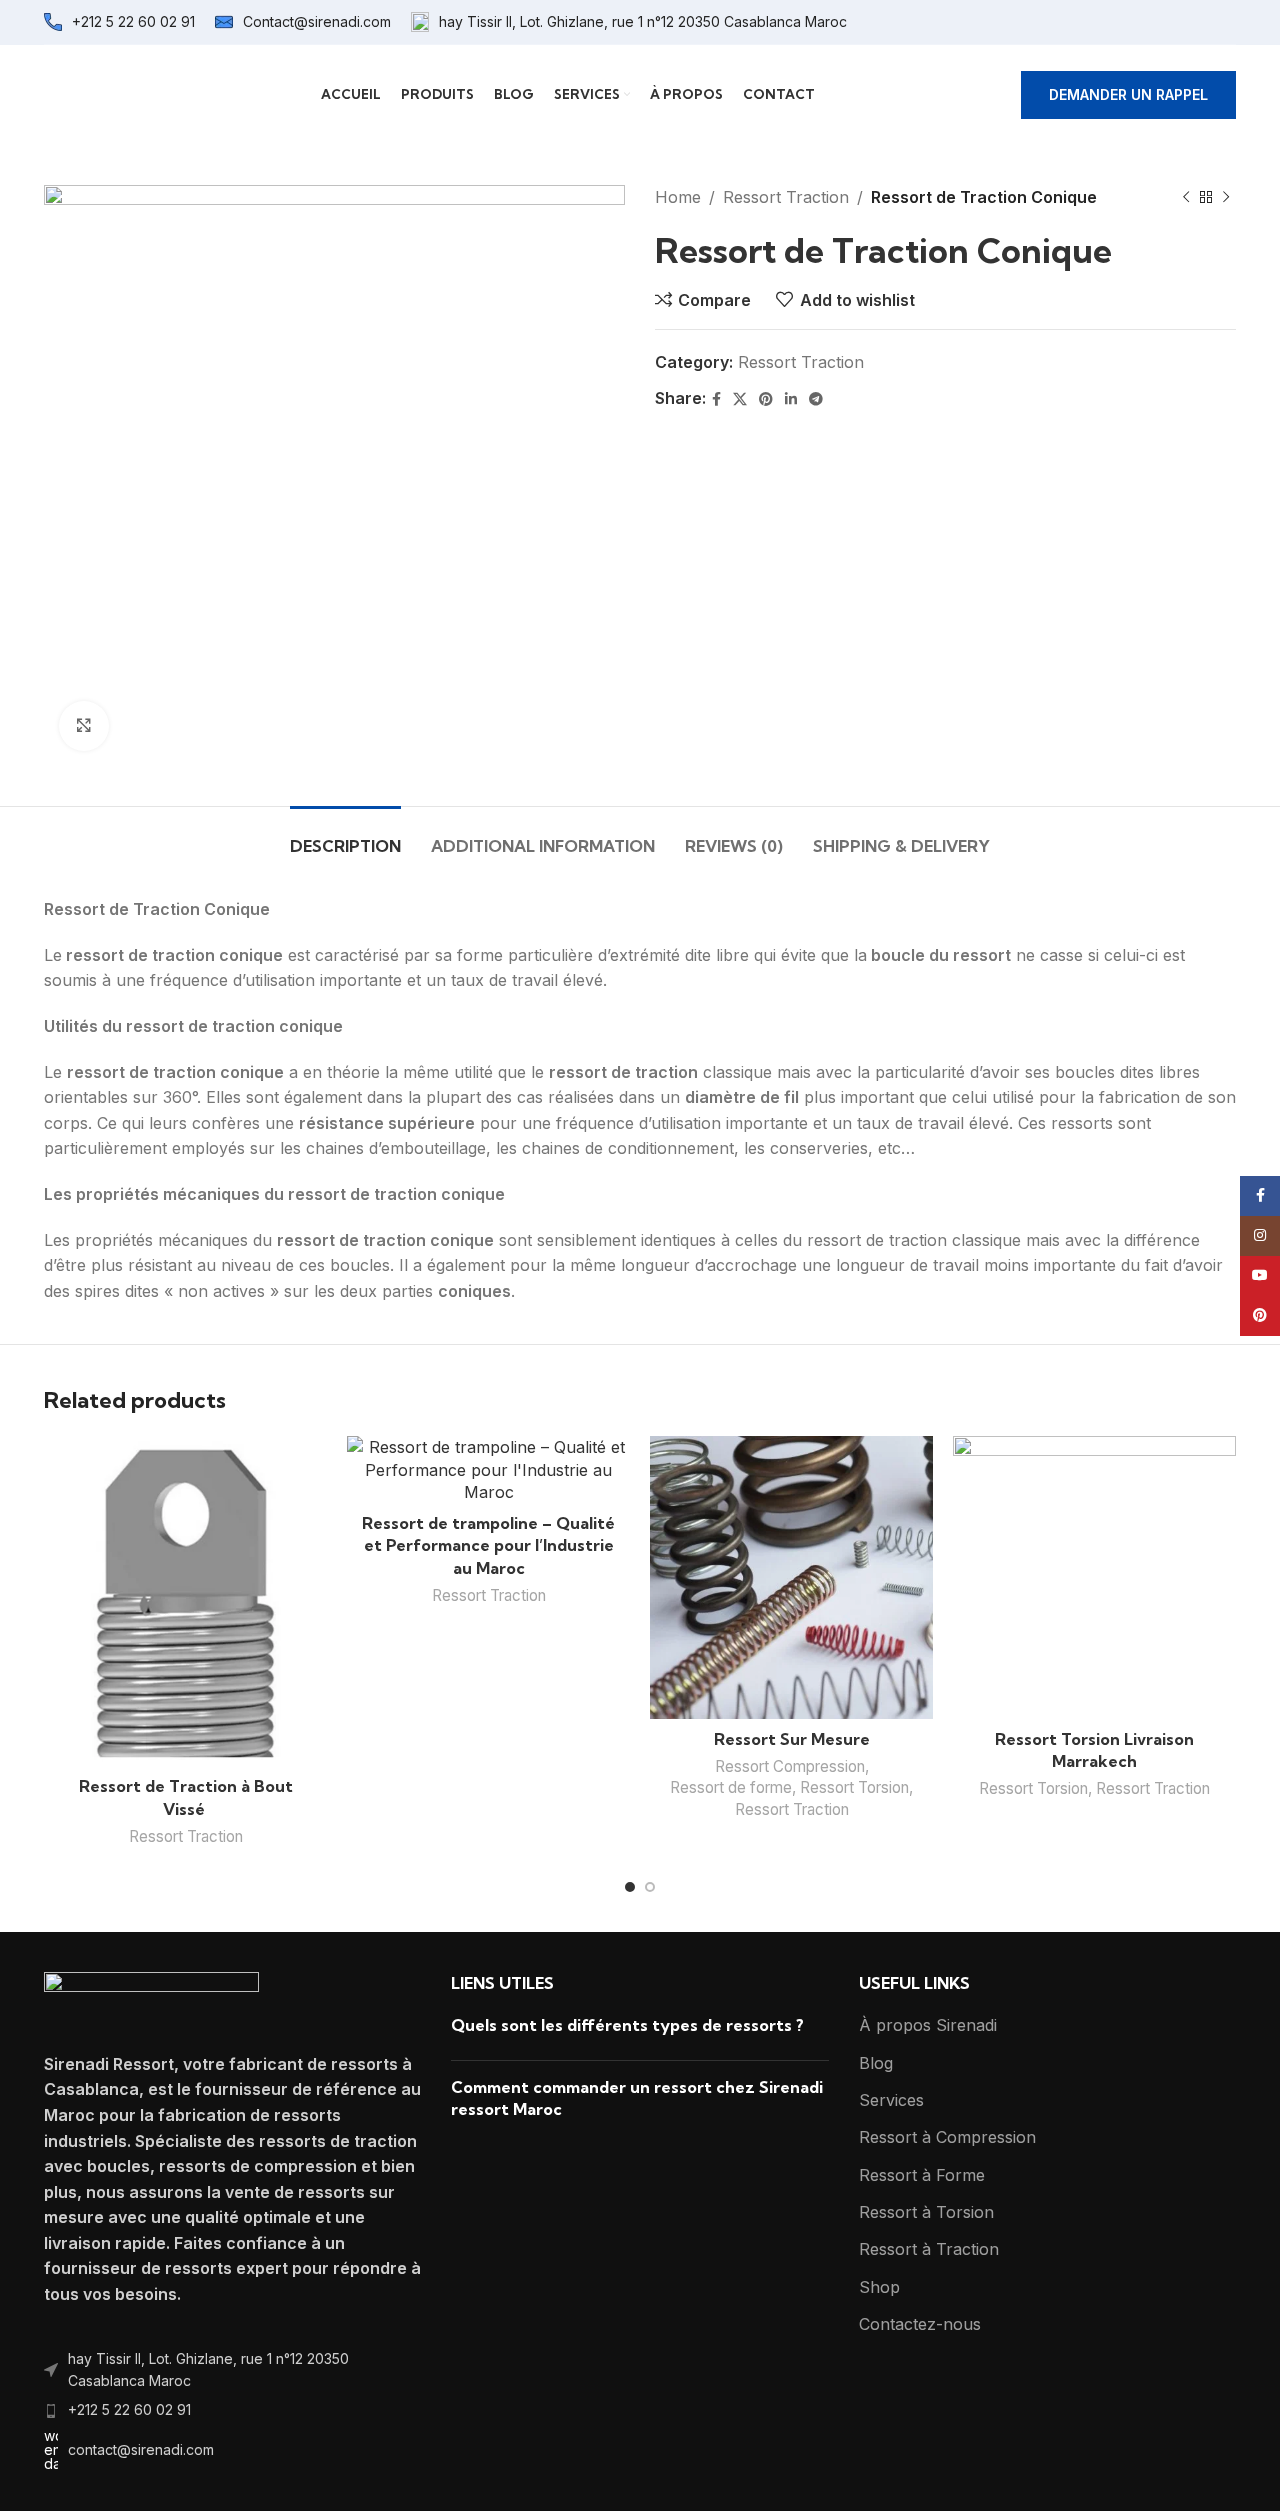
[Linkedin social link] (791, 399)
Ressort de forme (731, 1787)
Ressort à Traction (929, 2249)
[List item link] (232, 2370)
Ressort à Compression (947, 2137)
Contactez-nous (920, 2324)
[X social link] (740, 399)
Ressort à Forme (922, 2175)
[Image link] (151, 2000)
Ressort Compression (790, 1766)
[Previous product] (1186, 198)
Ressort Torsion (854, 1787)
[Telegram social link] (816, 399)
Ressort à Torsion (926, 2212)
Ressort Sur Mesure (792, 1739)
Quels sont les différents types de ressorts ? (627, 2025)
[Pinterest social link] (766, 399)
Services (891, 2100)
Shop (879, 2287)
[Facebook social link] (716, 399)
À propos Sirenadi (928, 2025)
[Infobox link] (119, 22)
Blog (876, 2063)
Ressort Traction (786, 197)
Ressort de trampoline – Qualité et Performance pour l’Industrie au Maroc (488, 1545)
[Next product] (1226, 198)
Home (678, 197)
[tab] (345, 836)
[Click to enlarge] (84, 726)
